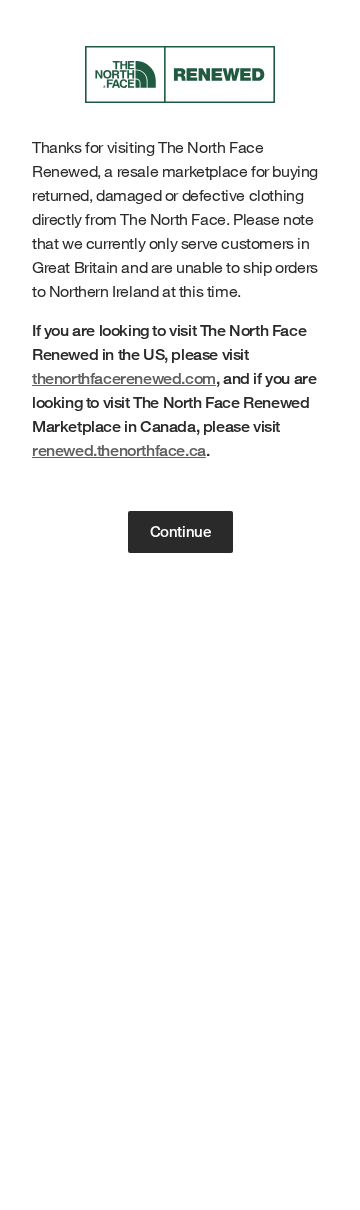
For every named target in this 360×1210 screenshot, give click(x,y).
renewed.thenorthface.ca (119, 450)
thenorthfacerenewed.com (124, 378)
